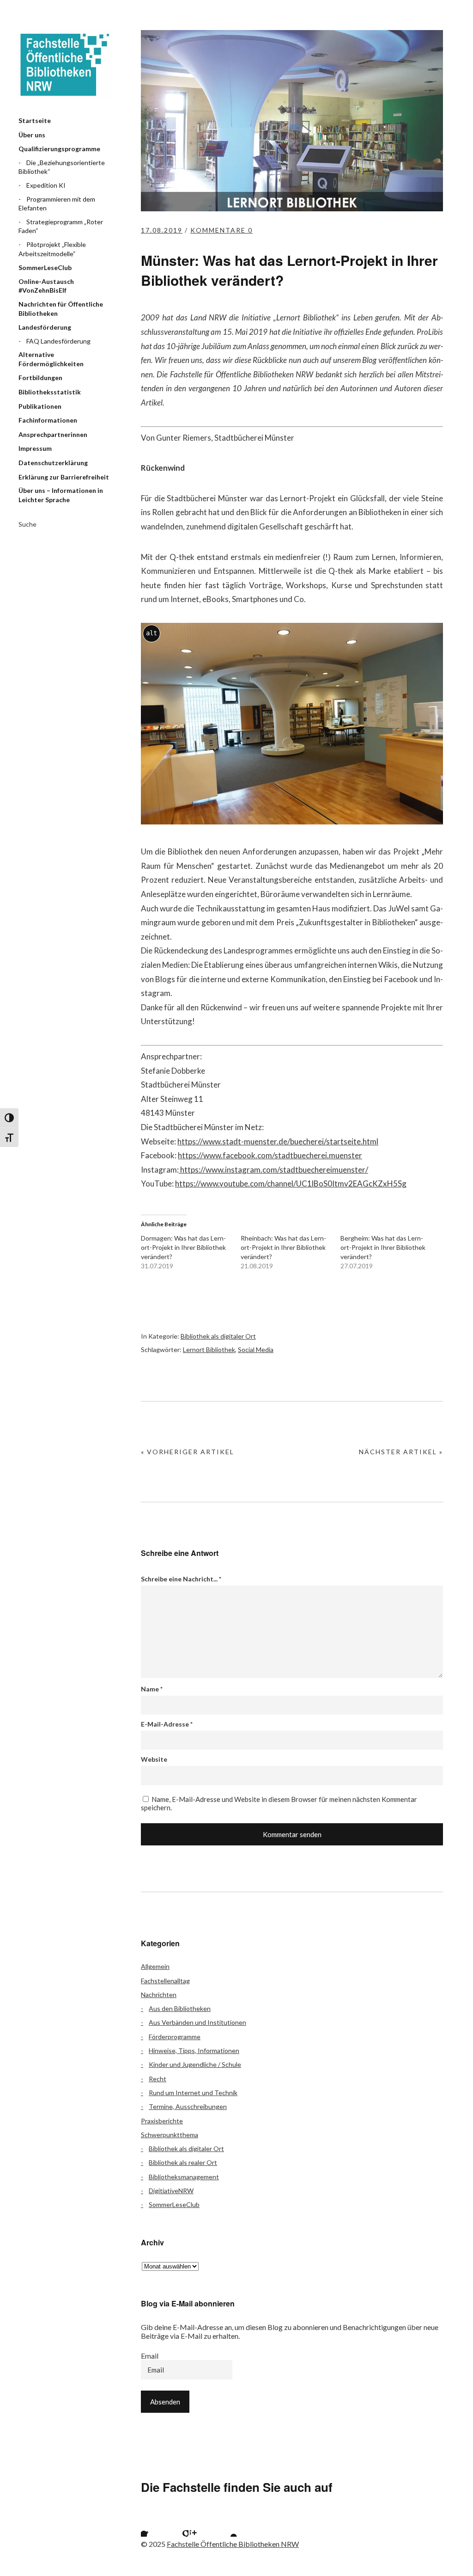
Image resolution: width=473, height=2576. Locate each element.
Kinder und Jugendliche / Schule (195, 2064)
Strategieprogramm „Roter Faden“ (61, 226)
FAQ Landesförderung (58, 341)
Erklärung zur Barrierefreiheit (64, 477)
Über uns (32, 135)
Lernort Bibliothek (209, 1349)
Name (152, 1689)
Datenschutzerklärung (53, 463)
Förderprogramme (175, 2037)
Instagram (201, 2525)
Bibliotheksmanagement (184, 2177)
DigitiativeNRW (171, 2191)
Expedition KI (46, 185)
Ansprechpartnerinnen (53, 434)
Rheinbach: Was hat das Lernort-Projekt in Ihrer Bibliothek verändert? (283, 1247)
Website (154, 1759)
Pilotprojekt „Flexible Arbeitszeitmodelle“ (52, 249)
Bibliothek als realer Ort (183, 2162)
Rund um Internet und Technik (193, 2093)
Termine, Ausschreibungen (188, 2106)
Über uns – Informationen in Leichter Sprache (61, 495)
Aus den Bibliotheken (180, 2008)
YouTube (226, 2525)
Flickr (177, 2525)
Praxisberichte (162, 2121)
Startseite (35, 120)
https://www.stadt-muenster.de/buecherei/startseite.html (278, 1141)
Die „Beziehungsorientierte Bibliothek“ (62, 167)
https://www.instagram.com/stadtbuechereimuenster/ (273, 1170)
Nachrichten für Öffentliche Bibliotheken (61, 309)
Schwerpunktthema (170, 2135)
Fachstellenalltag (165, 1981)
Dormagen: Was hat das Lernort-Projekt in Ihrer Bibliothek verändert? (183, 1247)
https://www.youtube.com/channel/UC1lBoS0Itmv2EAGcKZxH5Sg (291, 1183)
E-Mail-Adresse (167, 1724)
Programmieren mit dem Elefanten (57, 204)
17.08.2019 (162, 230)
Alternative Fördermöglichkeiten (51, 359)
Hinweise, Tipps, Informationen (194, 2050)
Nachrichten (159, 1995)
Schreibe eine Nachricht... (181, 1579)
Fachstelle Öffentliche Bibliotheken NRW (65, 65)
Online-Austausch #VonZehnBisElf (46, 286)
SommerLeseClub (45, 267)
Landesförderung (45, 327)
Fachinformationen (48, 420)
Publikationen (40, 406)
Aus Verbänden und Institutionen (197, 2022)
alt (152, 633)
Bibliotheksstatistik (50, 392)
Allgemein (155, 1966)
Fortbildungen (40, 378)
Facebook (152, 2525)
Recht (158, 2079)
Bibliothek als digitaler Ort (218, 1336)
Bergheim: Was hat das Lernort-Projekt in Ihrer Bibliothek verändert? (383, 1247)
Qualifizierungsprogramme (59, 149)
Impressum (35, 448)
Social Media (256, 1349)
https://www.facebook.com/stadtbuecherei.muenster (270, 1155)
